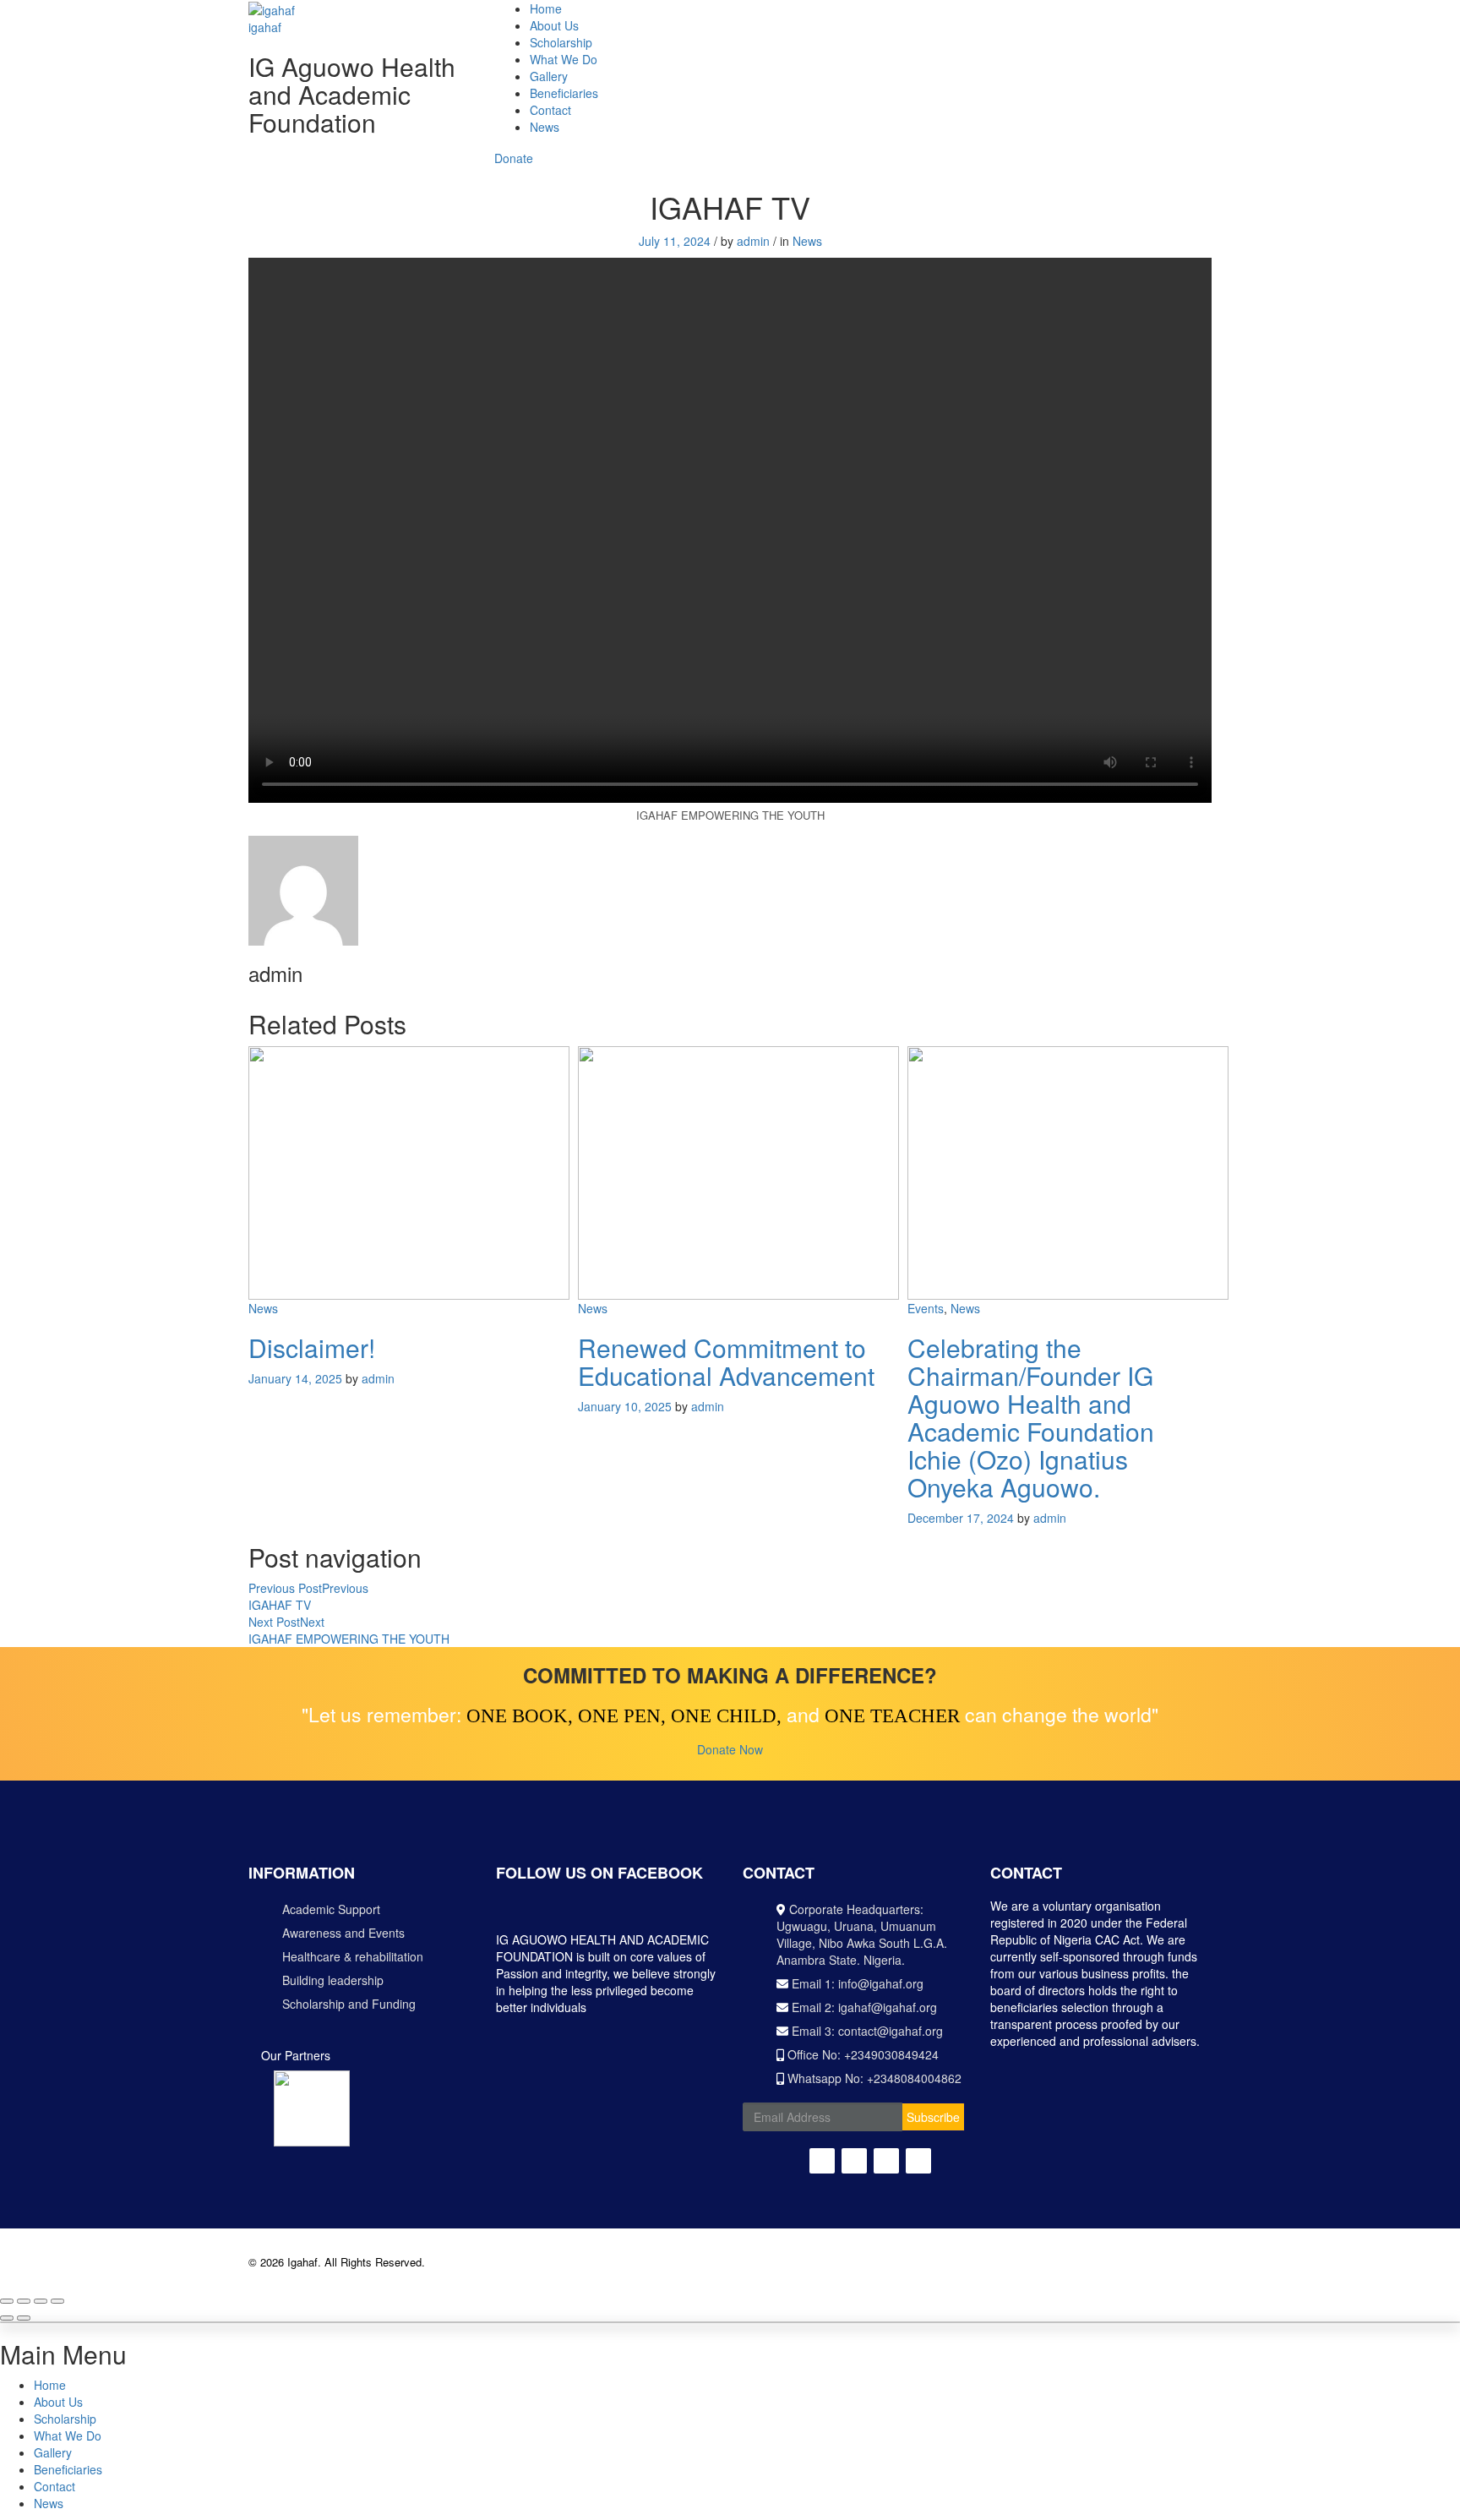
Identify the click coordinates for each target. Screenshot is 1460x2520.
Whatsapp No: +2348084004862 (873, 2078)
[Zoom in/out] (57, 2301)
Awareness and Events (343, 1933)
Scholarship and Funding (349, 2004)
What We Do (564, 59)
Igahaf (302, 2262)
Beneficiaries (564, 93)
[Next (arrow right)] (24, 2318)
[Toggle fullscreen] (41, 2301)
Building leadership (333, 1980)
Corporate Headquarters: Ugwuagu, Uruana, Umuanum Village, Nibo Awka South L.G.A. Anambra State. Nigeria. (862, 1934)
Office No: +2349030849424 (861, 2054)
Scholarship (561, 42)
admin (753, 241)
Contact (550, 110)
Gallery (549, 76)
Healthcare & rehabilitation (353, 1956)
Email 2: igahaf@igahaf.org (863, 2007)
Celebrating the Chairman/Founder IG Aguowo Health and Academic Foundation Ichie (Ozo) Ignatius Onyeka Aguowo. (1031, 1417)
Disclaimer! (312, 1347)
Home (546, 8)
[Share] (24, 2301)
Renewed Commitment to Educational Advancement (726, 1361)
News (545, 127)
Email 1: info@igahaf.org (856, 1983)
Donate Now (730, 1749)
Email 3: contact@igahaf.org (866, 2031)
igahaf (265, 27)
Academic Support (331, 1909)
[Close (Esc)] (7, 2301)
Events (926, 1308)
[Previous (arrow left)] (7, 2318)
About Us (554, 25)
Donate (514, 158)
